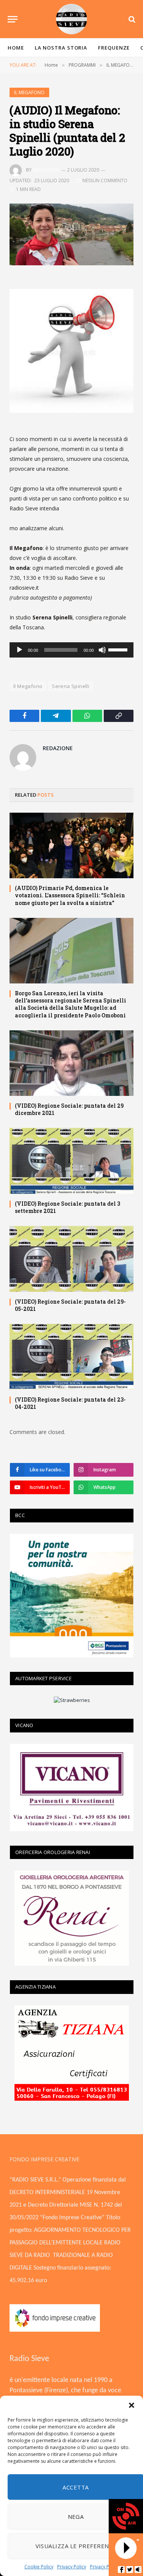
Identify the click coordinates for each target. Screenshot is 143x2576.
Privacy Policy (72, 2567)
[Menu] (13, 19)
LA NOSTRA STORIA (61, 48)
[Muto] (102, 650)
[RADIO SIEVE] (72, 19)
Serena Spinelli (71, 686)
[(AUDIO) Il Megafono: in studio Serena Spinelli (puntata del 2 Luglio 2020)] (71, 235)
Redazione (46, 170)
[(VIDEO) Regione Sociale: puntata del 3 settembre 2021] (71, 1161)
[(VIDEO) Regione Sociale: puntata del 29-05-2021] (71, 1259)
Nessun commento (105, 180)
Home (16, 48)
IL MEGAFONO (29, 92)
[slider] (119, 649)
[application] (71, 650)
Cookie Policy (39, 2567)
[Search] (131, 19)
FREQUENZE (114, 48)
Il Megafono (28, 686)
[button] (132, 2405)
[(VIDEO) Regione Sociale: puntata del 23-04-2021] (71, 1357)
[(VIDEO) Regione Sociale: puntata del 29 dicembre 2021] (71, 1063)
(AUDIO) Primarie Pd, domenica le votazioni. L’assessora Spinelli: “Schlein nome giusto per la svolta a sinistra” (70, 895)
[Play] (19, 650)
